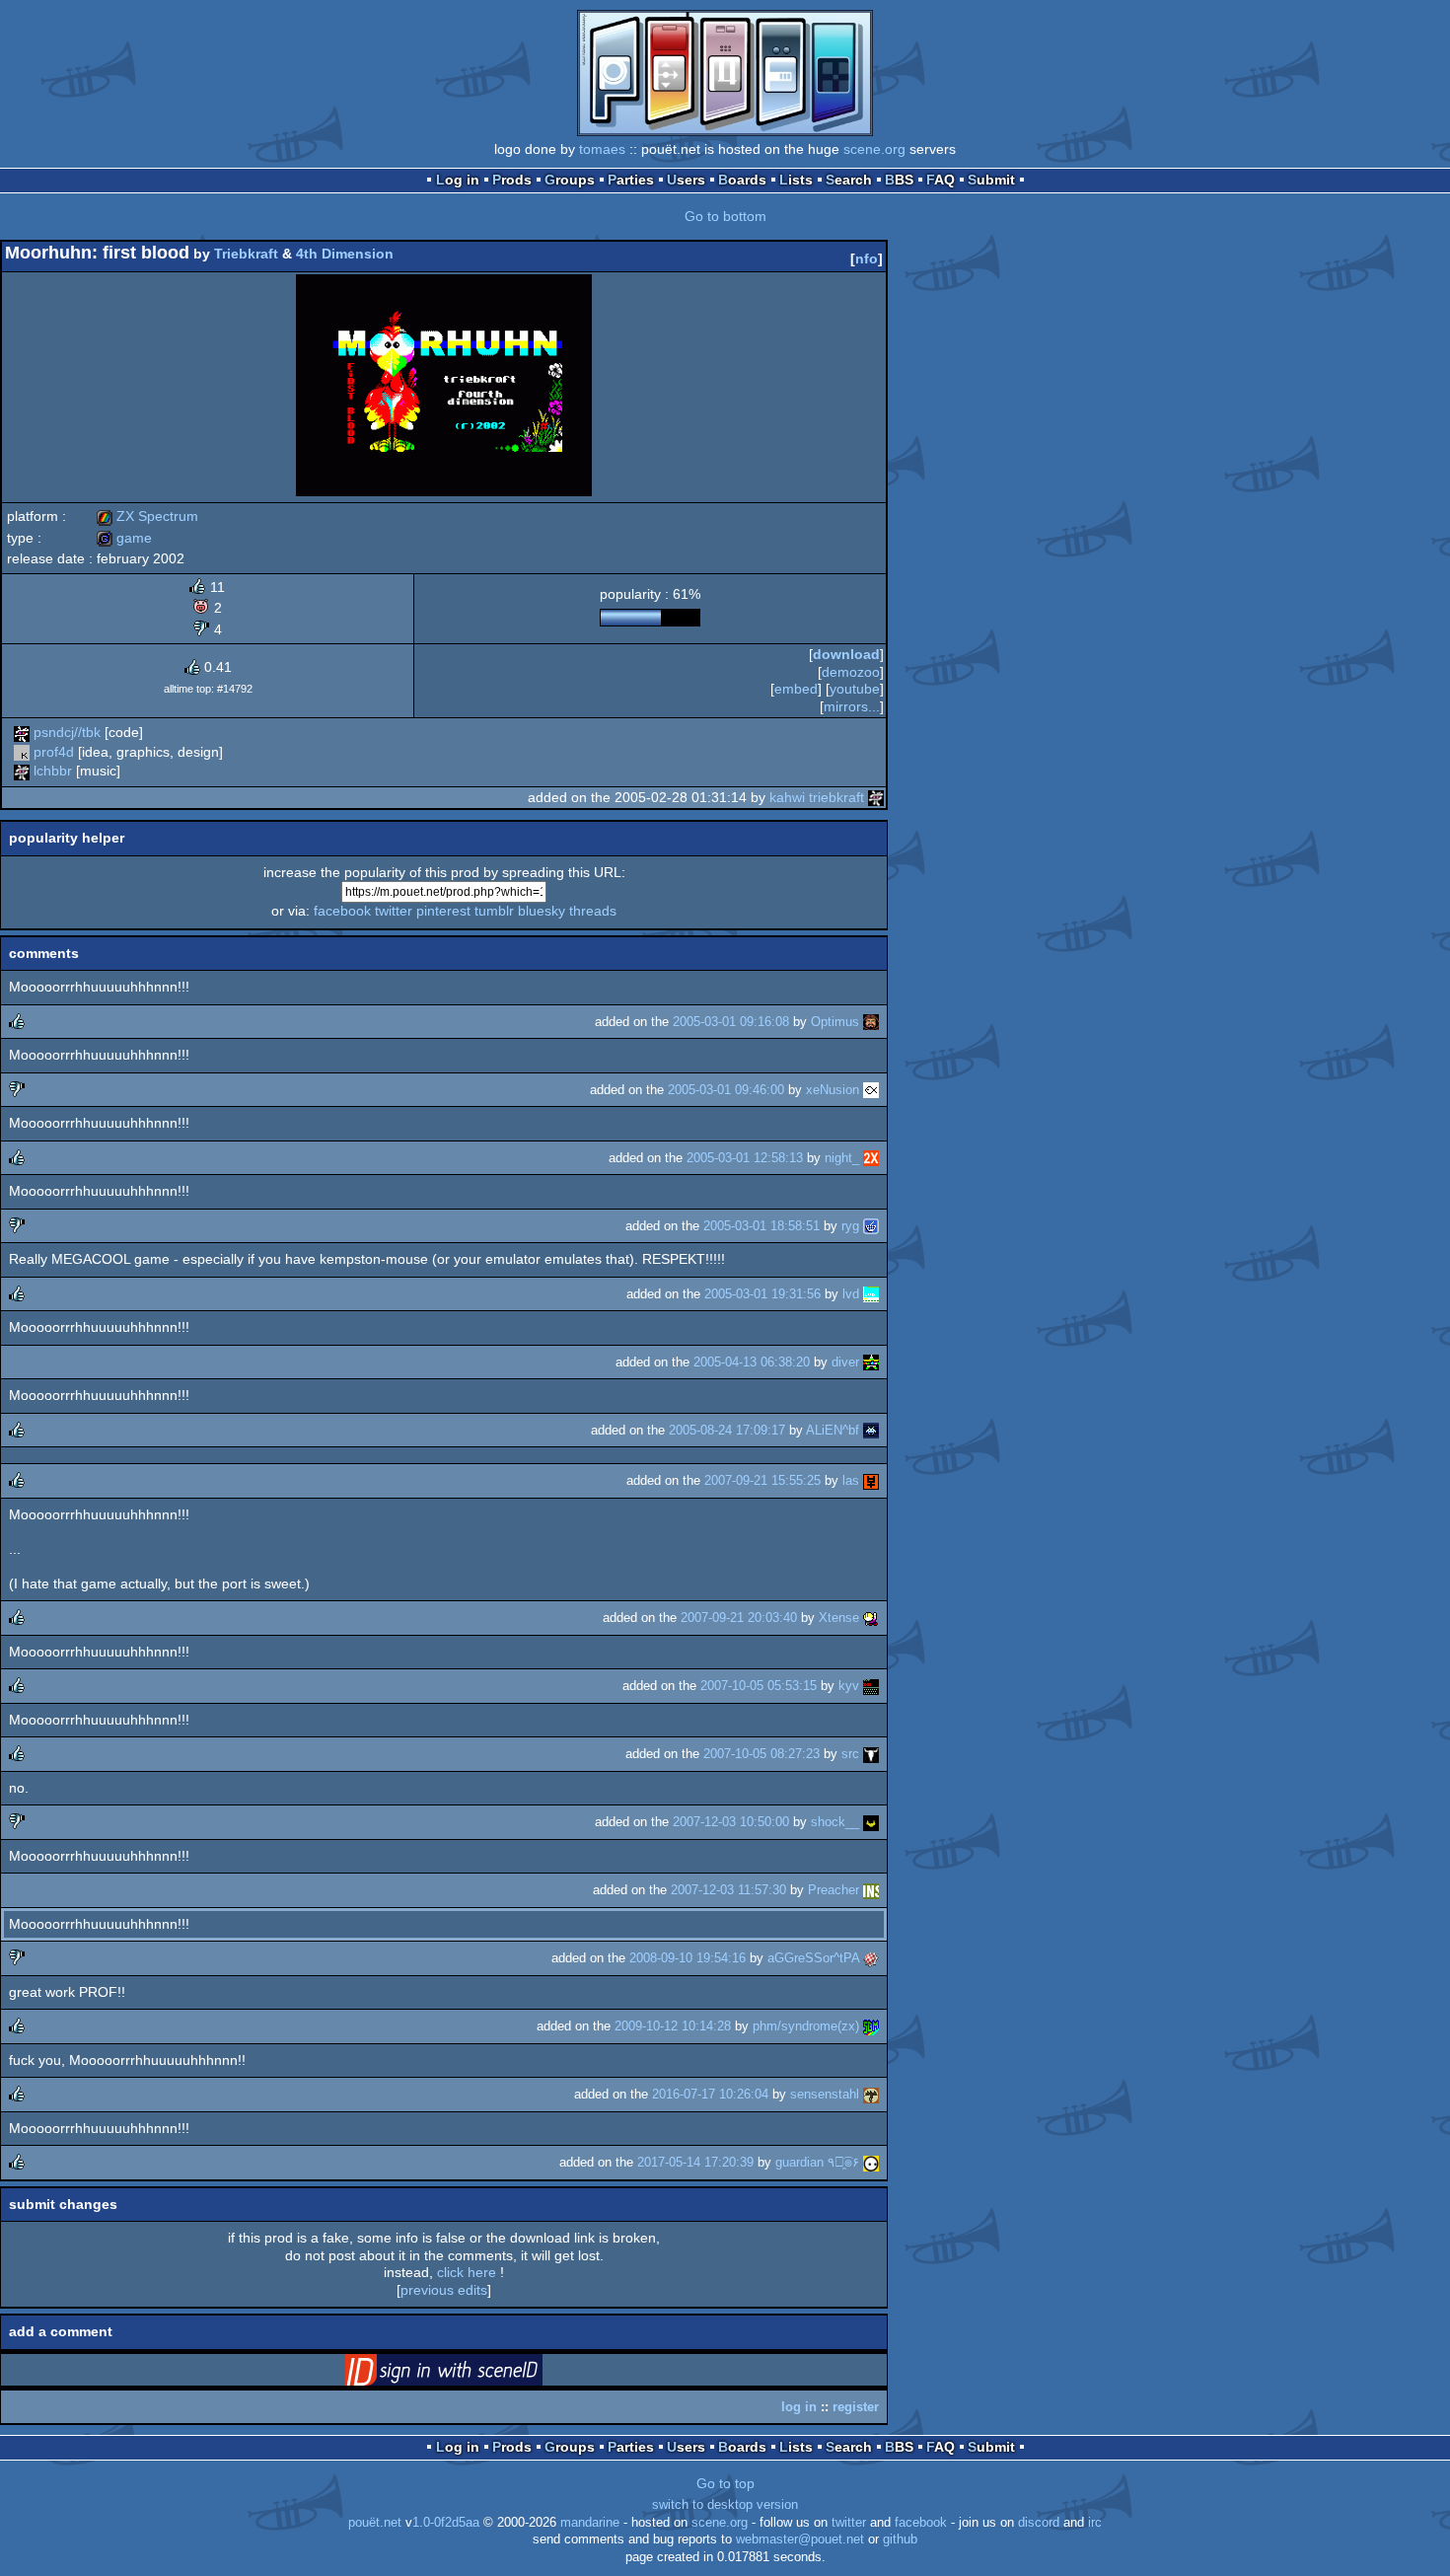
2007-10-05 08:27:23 (761, 1754)
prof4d (54, 752)
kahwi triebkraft (817, 797)
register (856, 2407)
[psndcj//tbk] (22, 732)
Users (686, 180)
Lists (796, 180)
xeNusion (833, 1090)
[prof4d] (22, 752)
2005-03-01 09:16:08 (731, 1022)
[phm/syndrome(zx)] (871, 2026)
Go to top (725, 2483)
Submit (991, 180)
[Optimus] (871, 1022)
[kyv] (871, 1686)
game (124, 538)
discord (1039, 2523)
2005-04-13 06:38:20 (752, 1362)
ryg (850, 1226)
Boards (742, 180)
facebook (342, 911)
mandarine (590, 2523)
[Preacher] (871, 1890)
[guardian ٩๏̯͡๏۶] (871, 2162)
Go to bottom (725, 216)
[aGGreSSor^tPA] (871, 1958)
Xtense (839, 1618)
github (900, 2539)
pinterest (443, 911)
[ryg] (871, 1226)
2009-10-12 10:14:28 (673, 2026)
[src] (871, 1754)
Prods (512, 180)
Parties (631, 180)
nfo (867, 258)
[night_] (871, 1158)
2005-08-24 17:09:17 (727, 1430)
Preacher (834, 1890)
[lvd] (871, 1294)
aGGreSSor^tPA (813, 1958)
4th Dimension (345, 254)
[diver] (871, 1362)
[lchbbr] (22, 771)
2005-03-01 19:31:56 (762, 1294)
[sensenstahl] (871, 2094)
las (851, 1480)
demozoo (851, 672)
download (846, 654)
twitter (394, 911)
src (850, 1754)
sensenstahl (825, 2094)
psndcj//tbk (67, 732)
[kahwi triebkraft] (876, 797)
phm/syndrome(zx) (806, 2026)
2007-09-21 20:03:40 (739, 1618)
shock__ (835, 1822)
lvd (851, 1294)
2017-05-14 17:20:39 (695, 2162)
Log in (458, 180)
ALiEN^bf (833, 1430)
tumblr (494, 911)
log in (799, 2407)
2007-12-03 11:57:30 (728, 1890)
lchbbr (53, 771)
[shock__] (871, 1822)
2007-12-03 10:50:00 (731, 1822)
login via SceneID (474, 2374)
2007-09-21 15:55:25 (762, 1480)
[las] (871, 1480)
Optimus (835, 1022)
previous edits (444, 2290)
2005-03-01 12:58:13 (745, 1158)
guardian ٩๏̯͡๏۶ (817, 2162)
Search (849, 180)
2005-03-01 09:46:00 (726, 1090)
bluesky (542, 911)
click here (467, 2272)
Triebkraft (246, 254)
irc (1095, 2523)
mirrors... (852, 706)
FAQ (941, 180)
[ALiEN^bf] (871, 1430)
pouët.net (375, 2523)
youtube (855, 689)
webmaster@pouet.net (800, 2539)
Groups (570, 180)
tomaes (602, 149)
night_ (842, 1158)
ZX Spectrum (147, 516)
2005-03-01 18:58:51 (761, 1226)
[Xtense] (871, 1618)
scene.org (874, 149)
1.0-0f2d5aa (446, 2523)
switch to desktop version (725, 2505)
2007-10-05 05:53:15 (759, 1686)
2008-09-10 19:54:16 (688, 1958)
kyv (849, 1686)
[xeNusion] (871, 1090)
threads (593, 911)
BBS (899, 180)
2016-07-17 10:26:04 (710, 2094)
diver (845, 1362)
